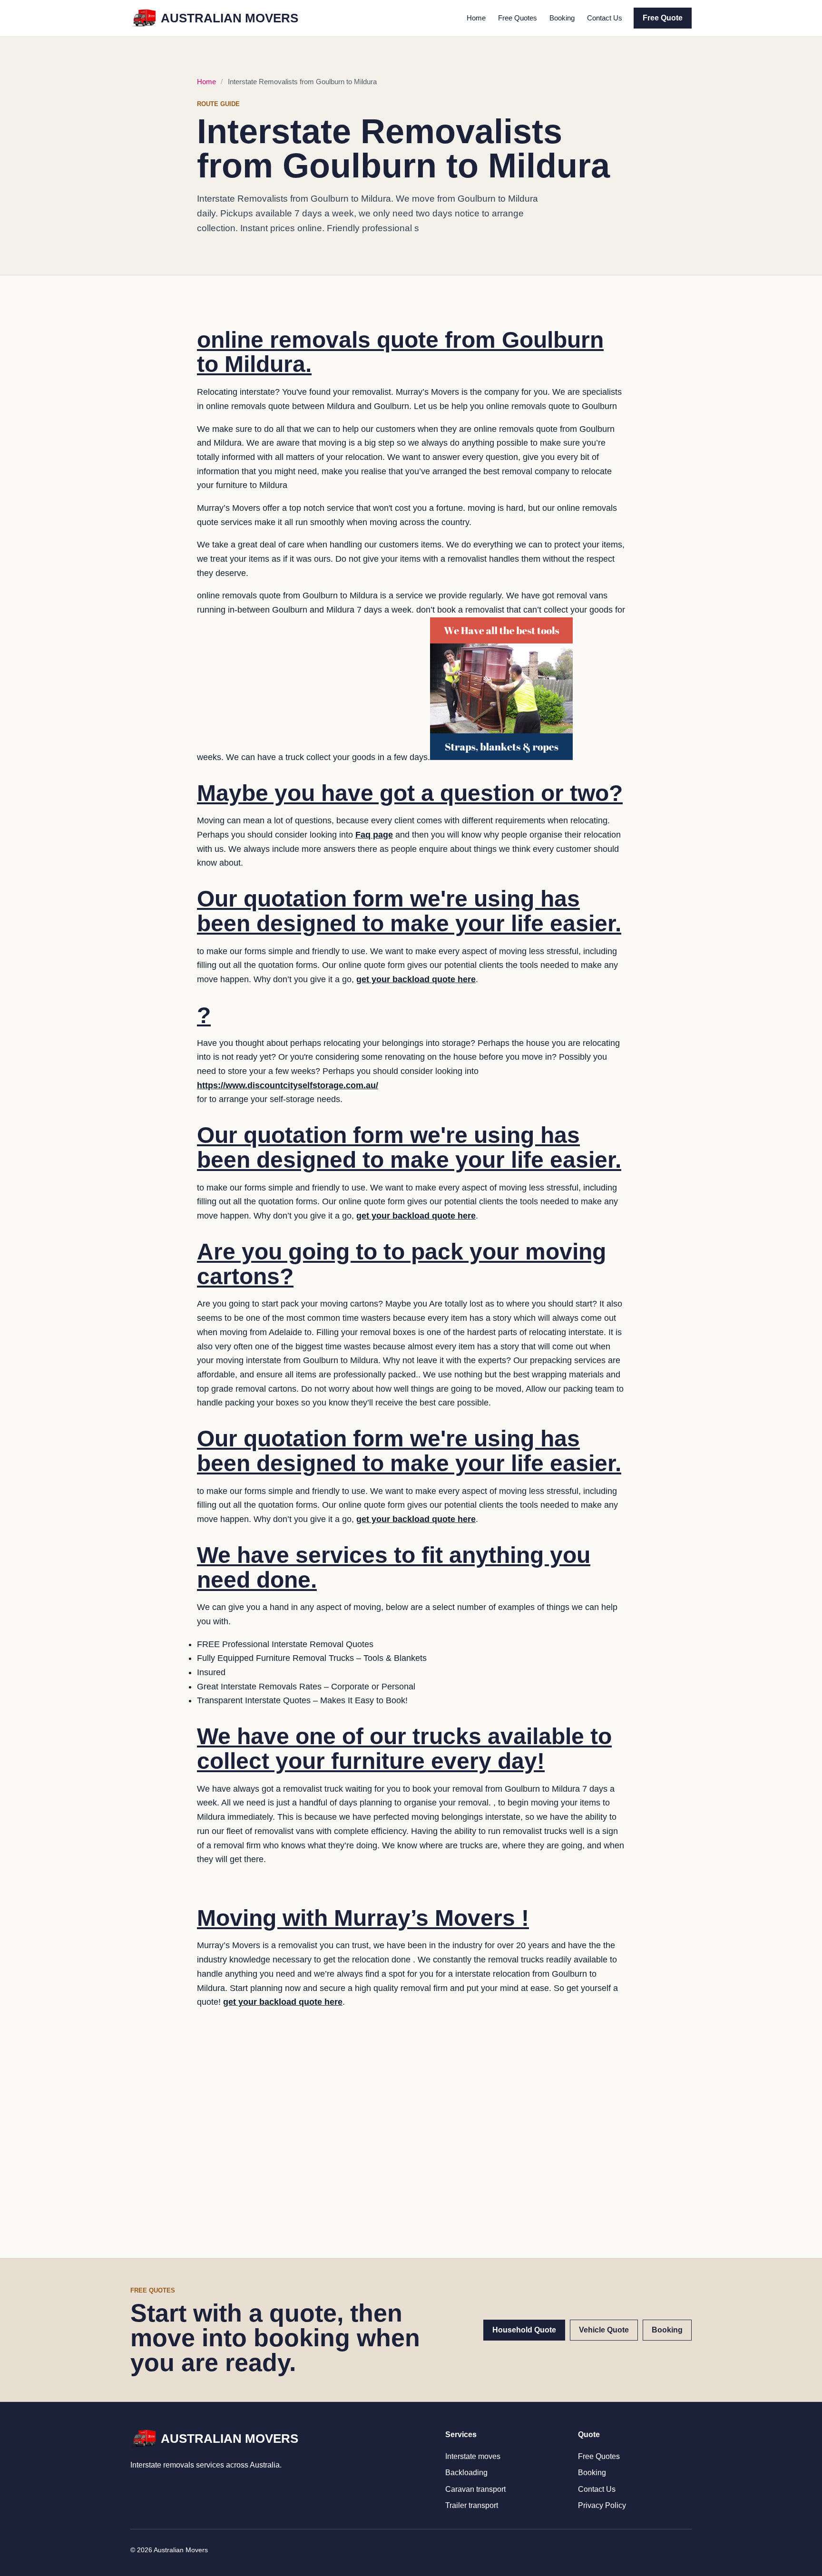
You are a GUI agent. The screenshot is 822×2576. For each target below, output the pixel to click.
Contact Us (605, 18)
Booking (562, 18)
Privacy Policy (602, 2505)
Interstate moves (473, 2456)
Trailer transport (472, 2505)
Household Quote (524, 2330)
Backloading (466, 2473)
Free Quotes (518, 18)
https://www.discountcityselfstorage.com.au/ (288, 1085)
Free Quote (663, 18)
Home (476, 18)
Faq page (374, 835)
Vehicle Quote (604, 2330)
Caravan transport (475, 2489)
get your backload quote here (416, 979)
